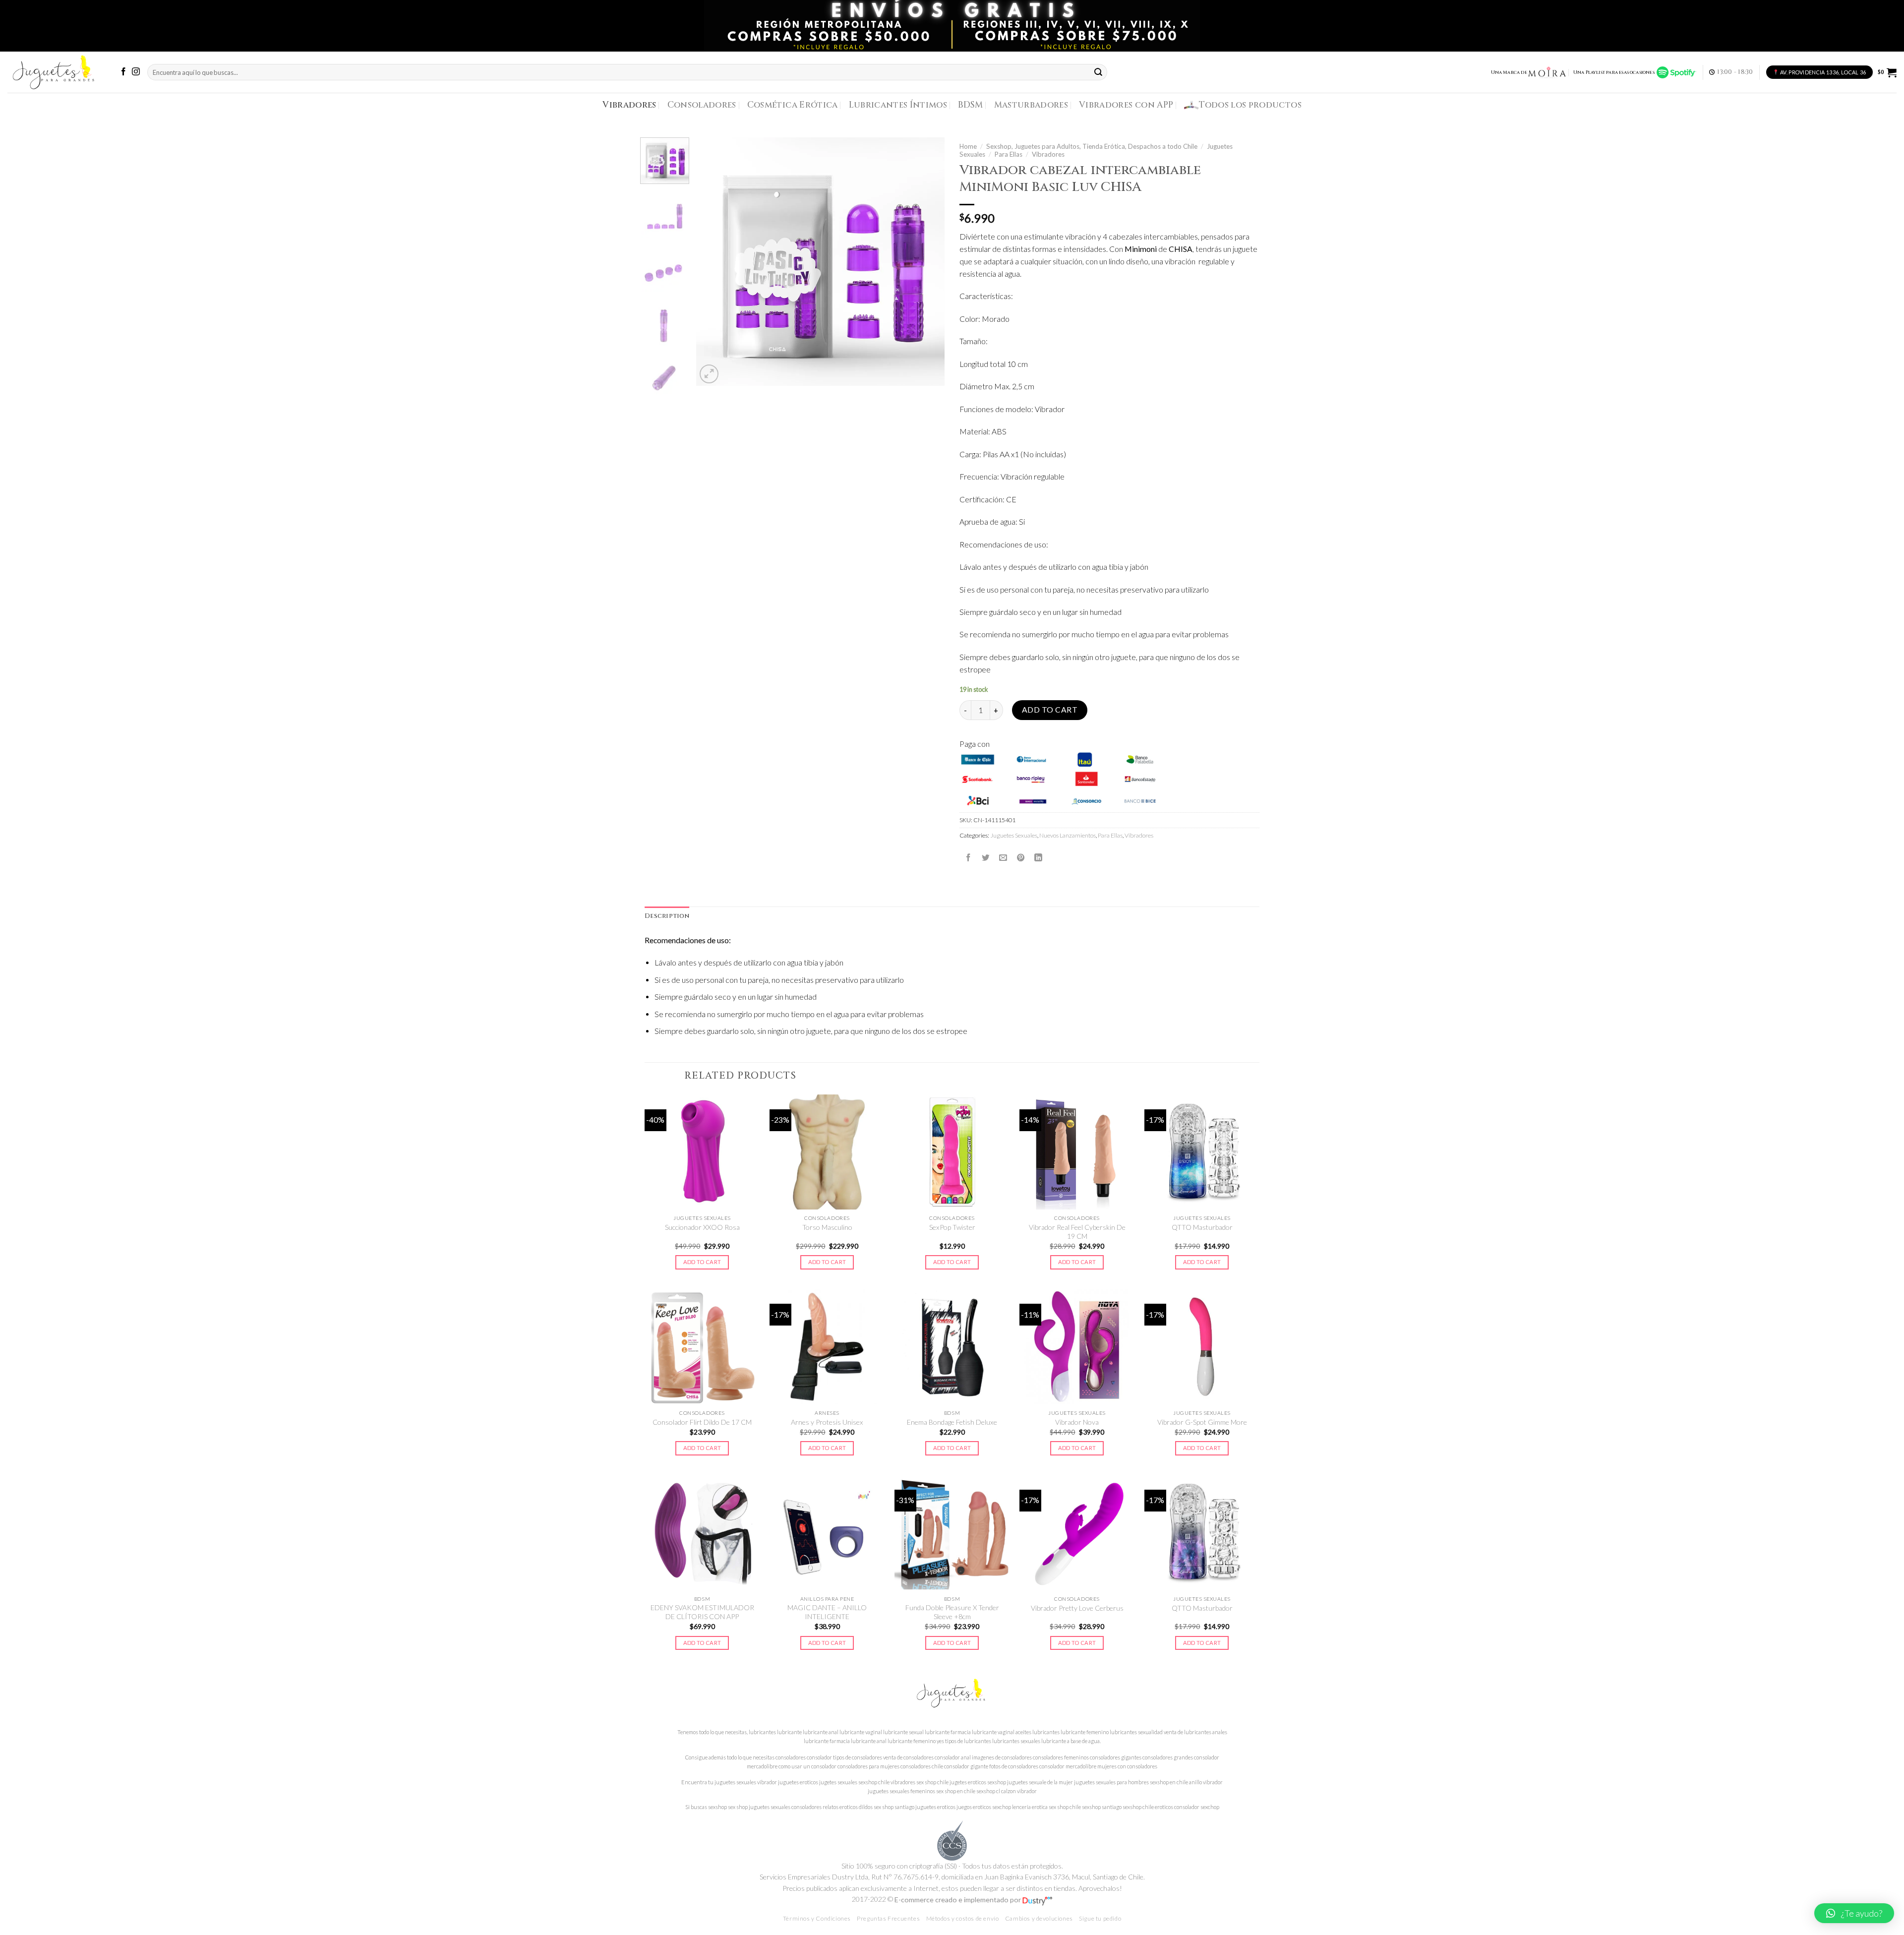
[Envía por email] (1003, 857)
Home (968, 146)
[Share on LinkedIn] (1038, 857)
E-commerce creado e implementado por (958, 1900)
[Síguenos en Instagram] (136, 72)
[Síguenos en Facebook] (123, 72)
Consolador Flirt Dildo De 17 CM (702, 1422)
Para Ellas (1009, 154)
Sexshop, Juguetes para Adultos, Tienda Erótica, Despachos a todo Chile (1092, 146)
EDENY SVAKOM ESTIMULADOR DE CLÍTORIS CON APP (702, 1612)
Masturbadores (1031, 105)
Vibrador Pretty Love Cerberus (1077, 1608)
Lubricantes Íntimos (898, 105)
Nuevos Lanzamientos (1068, 835)
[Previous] (714, 262)
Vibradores (629, 105)
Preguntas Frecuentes (888, 1918)
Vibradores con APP (1126, 105)
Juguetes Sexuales (1014, 835)
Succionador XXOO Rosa (702, 1227)
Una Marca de (1509, 72)
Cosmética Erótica (793, 105)
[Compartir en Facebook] (968, 857)
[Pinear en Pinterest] (1021, 857)
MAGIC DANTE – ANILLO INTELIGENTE (827, 1612)
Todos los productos (1250, 105)
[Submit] (1099, 72)
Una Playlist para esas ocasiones (1615, 72)
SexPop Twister (952, 1227)
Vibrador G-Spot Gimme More (1202, 1422)
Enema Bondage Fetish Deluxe (952, 1422)
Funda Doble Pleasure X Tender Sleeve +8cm (952, 1612)
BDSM (970, 105)
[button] (1854, 1913)
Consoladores (702, 105)
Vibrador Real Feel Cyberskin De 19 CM (1077, 1232)
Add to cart (1050, 710)
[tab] (667, 916)
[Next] (927, 262)
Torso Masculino (827, 1227)
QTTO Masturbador (1202, 1227)
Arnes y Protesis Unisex (827, 1422)
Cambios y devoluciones (1039, 1918)
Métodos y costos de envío (963, 1918)
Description (667, 916)
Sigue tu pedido (1100, 1918)
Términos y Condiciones (817, 1918)
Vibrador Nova (1077, 1422)
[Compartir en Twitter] (986, 857)
